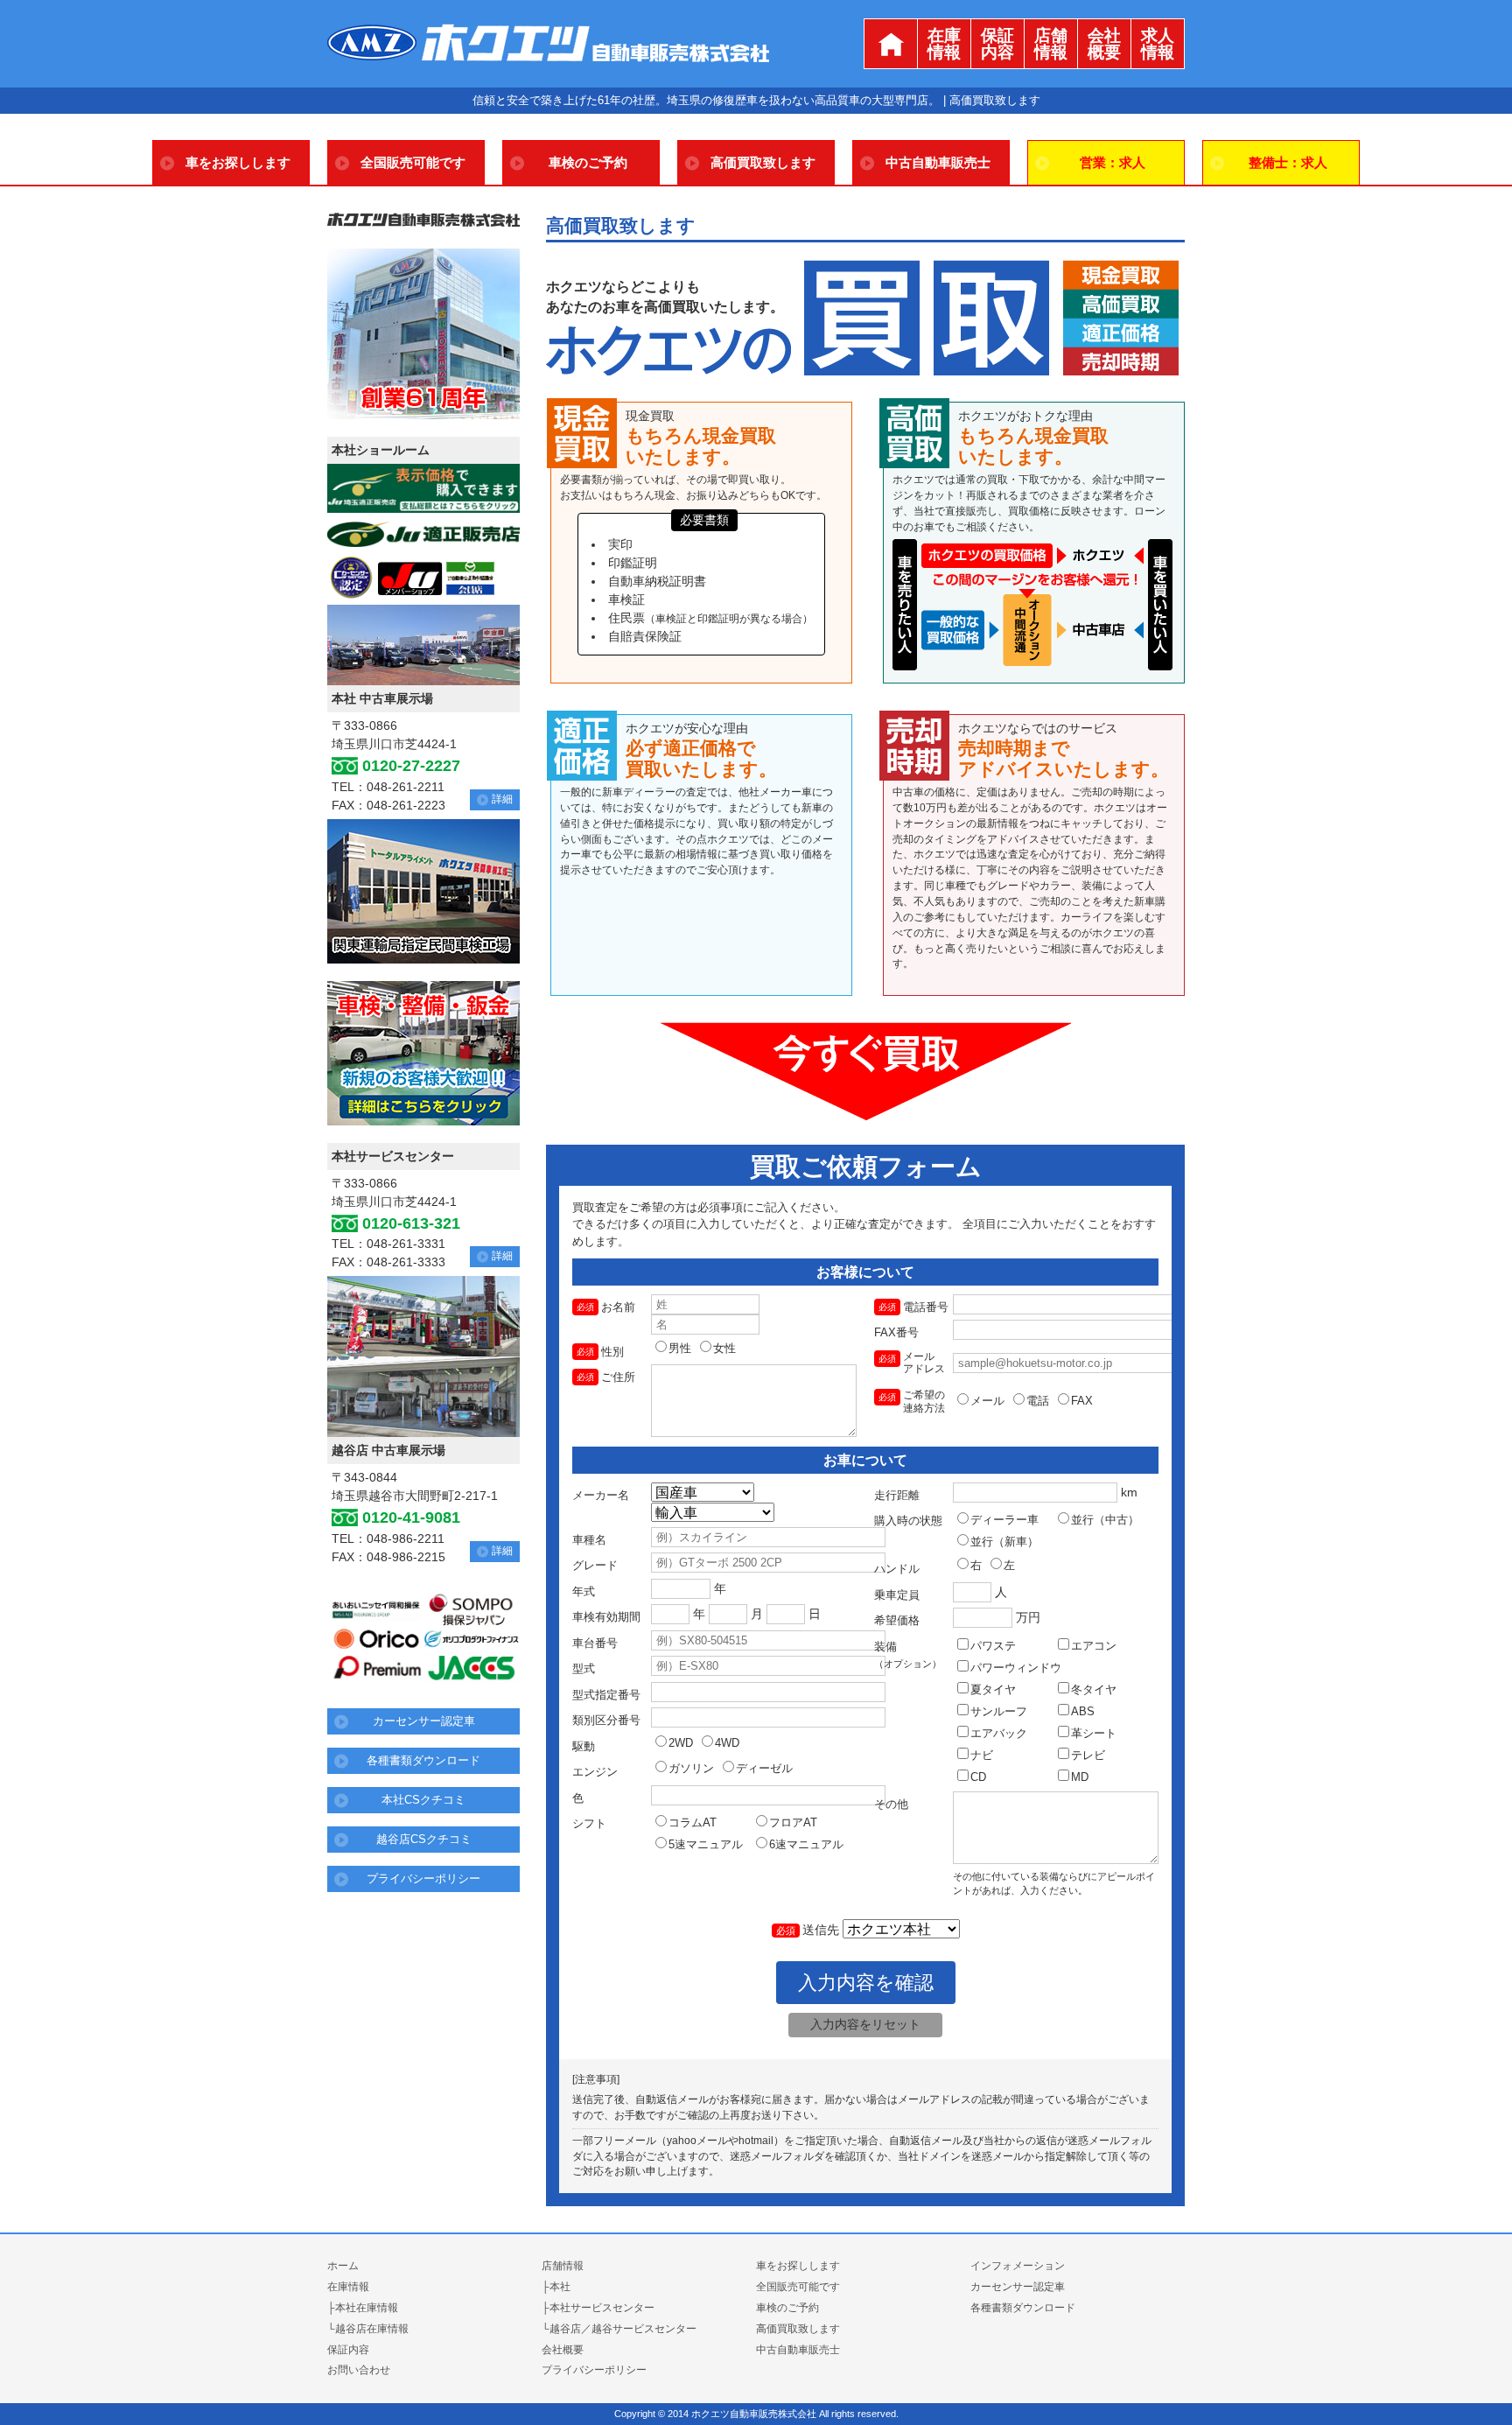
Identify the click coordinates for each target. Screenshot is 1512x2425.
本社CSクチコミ (423, 1800)
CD (978, 1777)
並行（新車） (1004, 1542)
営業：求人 (1113, 162)
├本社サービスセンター (598, 2308)
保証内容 (997, 44)
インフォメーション (1018, 2266)
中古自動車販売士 (938, 162)
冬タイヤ (1094, 1689)
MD (1080, 1777)
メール (987, 1401)
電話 (1038, 1401)
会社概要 (1104, 44)
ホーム (343, 2266)
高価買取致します (763, 162)
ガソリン (691, 1768)
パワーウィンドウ (1016, 1668)
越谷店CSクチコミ (424, 1839)
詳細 (502, 799)
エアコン (1094, 1646)
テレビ (1088, 1755)
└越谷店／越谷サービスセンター (619, 2329)
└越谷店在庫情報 (368, 2329)
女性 (724, 1348)
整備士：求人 (1288, 162)
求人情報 (1158, 44)
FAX (1082, 1401)
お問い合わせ (359, 2370)
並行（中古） (1105, 1520)
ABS (1083, 1711)
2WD (681, 1743)
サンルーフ (999, 1711)
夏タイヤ (993, 1689)
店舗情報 (1051, 44)
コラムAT (693, 1822)
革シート (1094, 1733)
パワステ (993, 1646)
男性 (680, 1348)
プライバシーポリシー (423, 1878)
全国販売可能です (413, 162)
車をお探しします (238, 162)
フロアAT (793, 1822)
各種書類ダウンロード (423, 1760)
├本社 (556, 2287)
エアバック (999, 1733)
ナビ (982, 1755)
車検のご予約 (588, 162)
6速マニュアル (806, 1844)
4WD (727, 1743)
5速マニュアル (706, 1844)
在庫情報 (944, 44)
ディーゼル (764, 1768)
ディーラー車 (1004, 1520)
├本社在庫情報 (363, 2308)
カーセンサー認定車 (424, 1721)
